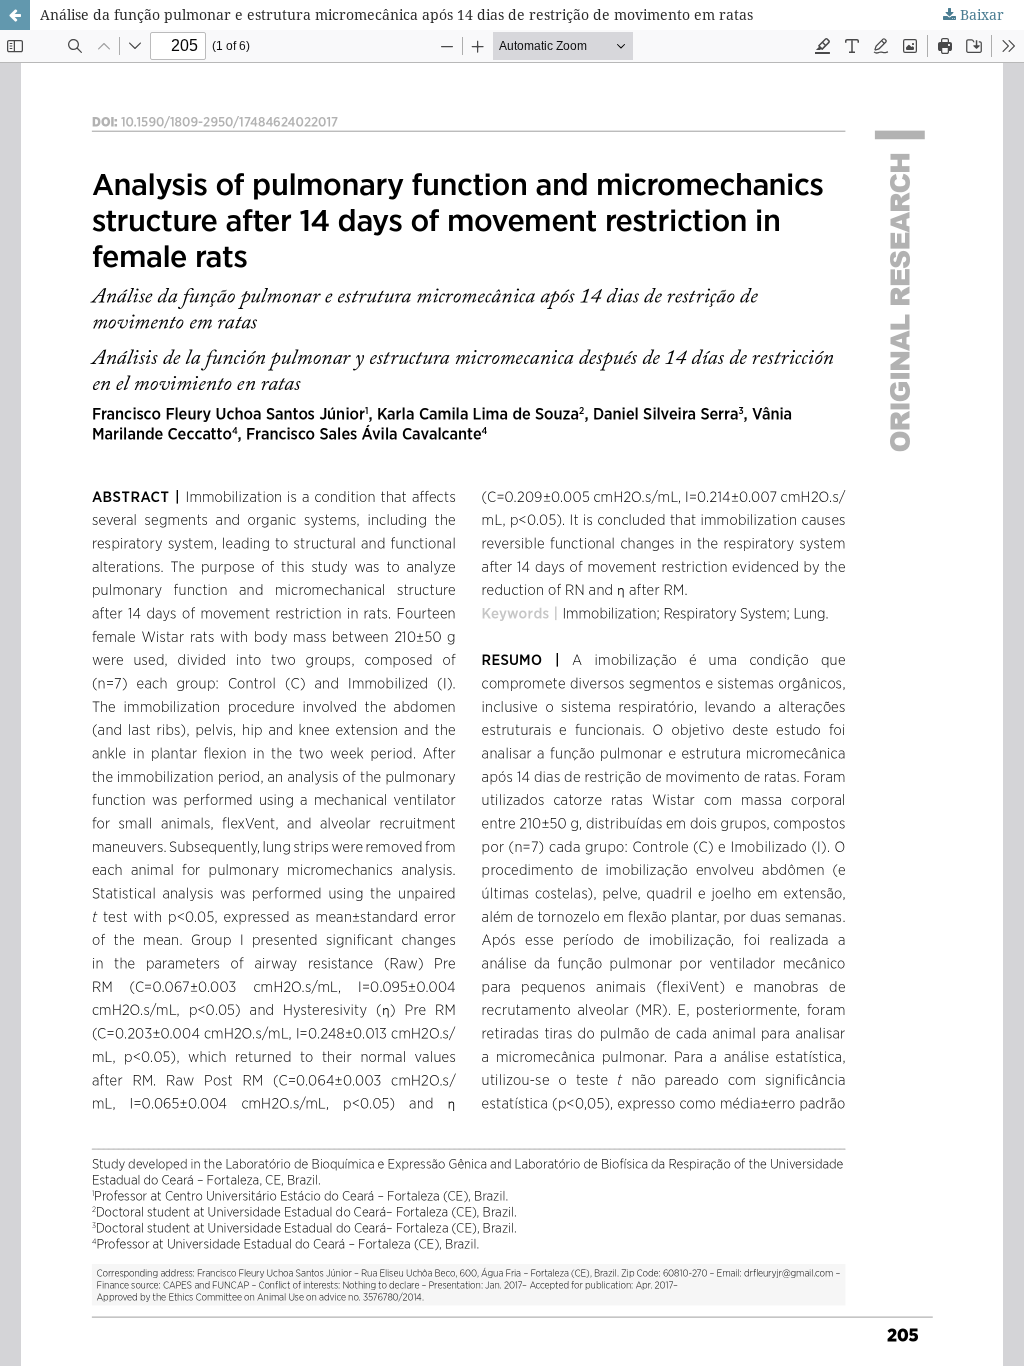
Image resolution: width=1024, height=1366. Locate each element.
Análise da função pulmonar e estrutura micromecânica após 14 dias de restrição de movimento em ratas (396, 14)
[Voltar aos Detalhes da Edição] (15, 15)
